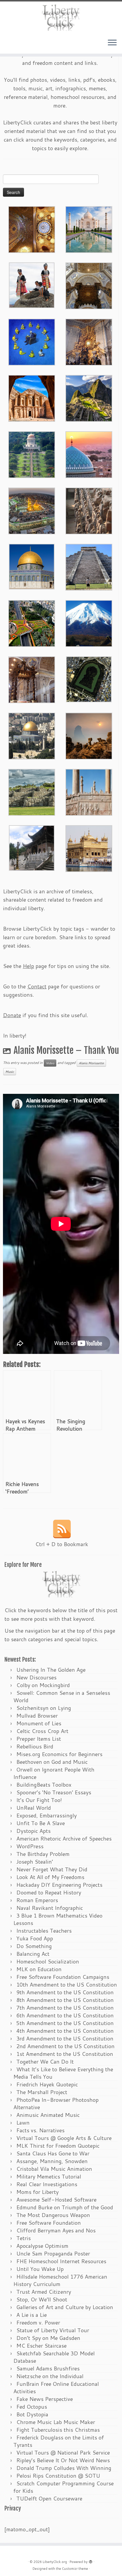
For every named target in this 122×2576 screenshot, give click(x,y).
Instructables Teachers (44, 1931)
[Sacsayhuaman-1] (32, 791)
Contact (37, 986)
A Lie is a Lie (32, 2315)
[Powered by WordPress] (91, 2561)
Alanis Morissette (91, 1063)
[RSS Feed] (62, 1529)
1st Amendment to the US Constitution (65, 2054)
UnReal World (34, 1808)
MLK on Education (39, 1969)
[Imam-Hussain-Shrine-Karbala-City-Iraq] (32, 229)
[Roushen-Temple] (32, 847)
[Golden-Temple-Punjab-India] (89, 848)
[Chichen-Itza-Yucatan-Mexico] (89, 566)
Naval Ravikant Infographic (50, 1908)
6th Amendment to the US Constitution (65, 2015)
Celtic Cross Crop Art (42, 1731)
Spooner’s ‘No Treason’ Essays (54, 1792)
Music (10, 1072)
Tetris (24, 2238)
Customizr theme (75, 2569)
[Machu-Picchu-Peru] (89, 397)
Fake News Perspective (45, 2399)
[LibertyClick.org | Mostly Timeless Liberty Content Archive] (61, 18)
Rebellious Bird (35, 1746)
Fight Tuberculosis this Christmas (58, 2430)
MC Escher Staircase (41, 2346)
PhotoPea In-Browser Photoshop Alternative (56, 2103)
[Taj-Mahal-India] (89, 229)
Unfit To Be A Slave (41, 1823)
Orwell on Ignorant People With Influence (54, 1773)
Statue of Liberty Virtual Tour (53, 2330)
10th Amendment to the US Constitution (67, 1985)
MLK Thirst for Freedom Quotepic (58, 2146)
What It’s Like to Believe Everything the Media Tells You (63, 2073)
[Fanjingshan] (89, 735)
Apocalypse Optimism (42, 2246)
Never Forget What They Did (52, 1869)
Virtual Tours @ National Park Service (63, 2452)
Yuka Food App (35, 1938)
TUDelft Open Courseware (49, 2498)
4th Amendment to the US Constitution (65, 2031)
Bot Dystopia (32, 2414)
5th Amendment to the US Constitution (65, 2023)
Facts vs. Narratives (40, 2130)
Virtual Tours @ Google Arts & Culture (64, 2138)
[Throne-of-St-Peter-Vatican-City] (89, 341)
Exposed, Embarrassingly (46, 1815)
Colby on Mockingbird (43, 1685)
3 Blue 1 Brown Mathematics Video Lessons (58, 1919)
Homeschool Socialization (48, 1961)
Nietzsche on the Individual (50, 2376)
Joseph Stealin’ (35, 1862)
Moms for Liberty (37, 2192)
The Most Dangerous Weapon (53, 2215)
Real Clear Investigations (47, 2184)
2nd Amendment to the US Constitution (65, 2046)
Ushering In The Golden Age (51, 1670)
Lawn (23, 2123)
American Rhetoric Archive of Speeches (64, 1838)
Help (28, 966)
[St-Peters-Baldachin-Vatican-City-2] (89, 285)
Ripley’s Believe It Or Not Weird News (63, 2460)
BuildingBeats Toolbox (44, 1785)
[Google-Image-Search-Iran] (89, 791)
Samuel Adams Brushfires (48, 2368)
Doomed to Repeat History (49, 1892)
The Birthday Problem (43, 1854)
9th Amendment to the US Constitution (65, 1992)
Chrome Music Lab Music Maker (56, 2422)
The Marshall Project (42, 2092)
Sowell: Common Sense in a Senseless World (62, 1696)
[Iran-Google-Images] (89, 454)
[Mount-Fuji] (89, 623)
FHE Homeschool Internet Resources (61, 2261)
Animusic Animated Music (48, 2115)
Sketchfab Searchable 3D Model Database (54, 2357)
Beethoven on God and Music (52, 1762)
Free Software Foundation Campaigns (63, 1977)
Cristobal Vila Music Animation (54, 2169)
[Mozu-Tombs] (89, 679)
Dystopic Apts (33, 1831)
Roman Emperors (37, 1900)
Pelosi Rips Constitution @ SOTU (58, 2476)
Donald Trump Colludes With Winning (64, 2468)
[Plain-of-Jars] (32, 284)
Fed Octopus (32, 2407)
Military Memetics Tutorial (49, 2176)
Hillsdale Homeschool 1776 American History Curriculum (60, 2280)
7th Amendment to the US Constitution (65, 2008)
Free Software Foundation (49, 2223)
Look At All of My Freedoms (50, 1877)
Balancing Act (33, 1954)
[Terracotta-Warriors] (89, 510)
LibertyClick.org (55, 2562)
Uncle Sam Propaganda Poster (53, 2253)
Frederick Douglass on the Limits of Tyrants (59, 2441)
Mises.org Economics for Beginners (59, 1754)
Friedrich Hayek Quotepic (47, 2084)
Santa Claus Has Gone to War (53, 2153)
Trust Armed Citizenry (44, 2292)
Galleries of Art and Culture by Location (65, 2307)
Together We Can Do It (45, 2062)
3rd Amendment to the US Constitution (65, 2038)
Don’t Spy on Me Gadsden (48, 2338)
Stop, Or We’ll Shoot (42, 2299)
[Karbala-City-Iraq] (32, 510)
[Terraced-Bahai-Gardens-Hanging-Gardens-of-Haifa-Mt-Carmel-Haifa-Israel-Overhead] (32, 623)
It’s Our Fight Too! (39, 1800)
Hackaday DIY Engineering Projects (59, 1885)
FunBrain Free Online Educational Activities (56, 2387)
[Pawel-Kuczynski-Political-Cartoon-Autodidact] (32, 341)
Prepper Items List (39, 1739)
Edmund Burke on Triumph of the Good (65, 2207)
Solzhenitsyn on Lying (44, 1708)
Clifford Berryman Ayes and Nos (56, 2230)
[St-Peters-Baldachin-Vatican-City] (32, 679)
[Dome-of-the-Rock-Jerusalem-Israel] (32, 735)
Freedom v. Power (38, 2322)
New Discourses (36, 1677)
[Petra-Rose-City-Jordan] (32, 397)
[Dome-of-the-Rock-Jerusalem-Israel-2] (32, 566)
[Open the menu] (112, 43)
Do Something (34, 1946)
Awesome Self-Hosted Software (56, 2200)
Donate (12, 1015)
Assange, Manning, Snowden (52, 2161)
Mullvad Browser (37, 1716)
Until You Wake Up (40, 2269)
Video (50, 1063)
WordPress (30, 1846)
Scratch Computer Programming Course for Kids (64, 2487)
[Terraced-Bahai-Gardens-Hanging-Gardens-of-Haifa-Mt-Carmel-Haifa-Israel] (32, 454)
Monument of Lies (39, 1723)
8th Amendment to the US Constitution (65, 2000)
